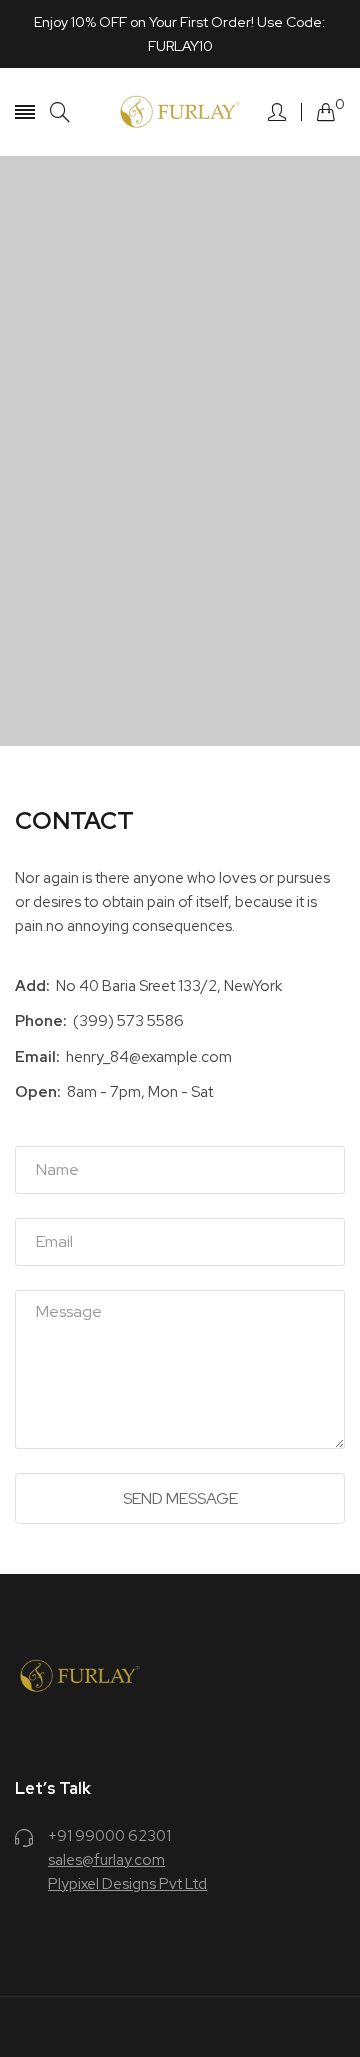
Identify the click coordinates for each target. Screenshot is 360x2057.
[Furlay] (180, 112)
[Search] (60, 112)
